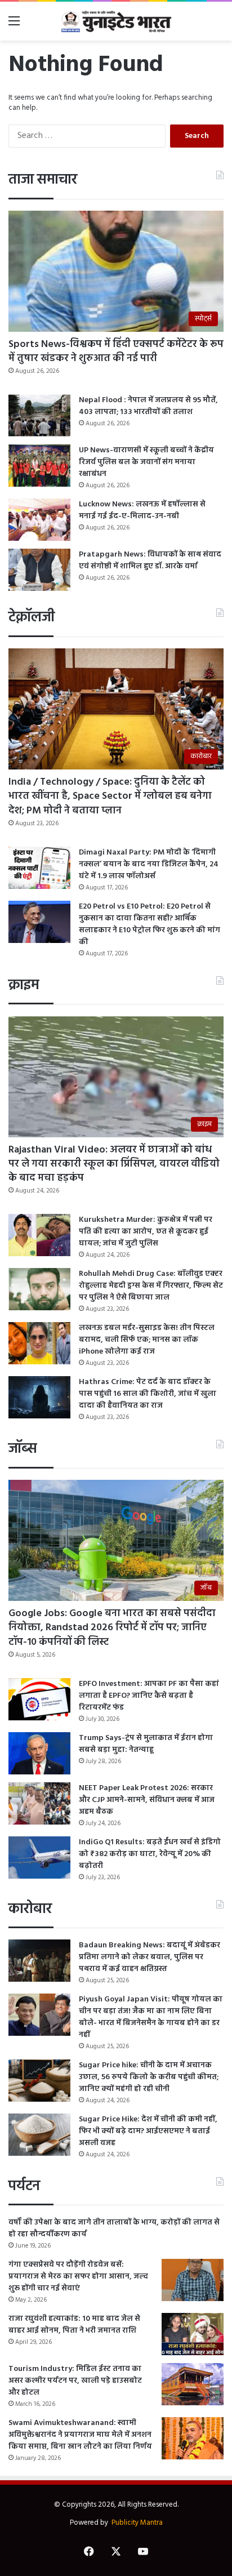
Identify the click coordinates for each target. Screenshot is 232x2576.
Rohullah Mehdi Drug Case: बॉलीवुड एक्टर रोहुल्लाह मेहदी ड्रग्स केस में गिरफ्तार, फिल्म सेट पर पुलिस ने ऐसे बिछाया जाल (151, 1286)
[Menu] (14, 26)
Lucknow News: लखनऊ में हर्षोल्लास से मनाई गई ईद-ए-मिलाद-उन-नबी (142, 510)
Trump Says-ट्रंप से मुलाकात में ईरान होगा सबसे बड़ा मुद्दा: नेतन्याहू (146, 1744)
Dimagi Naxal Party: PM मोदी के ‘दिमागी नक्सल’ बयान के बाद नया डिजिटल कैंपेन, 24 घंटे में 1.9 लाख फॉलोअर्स (149, 864)
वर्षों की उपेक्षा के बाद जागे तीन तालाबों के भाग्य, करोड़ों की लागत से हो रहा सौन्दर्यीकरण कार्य (114, 2228)
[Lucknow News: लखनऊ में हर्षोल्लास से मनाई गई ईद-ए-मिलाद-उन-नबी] (39, 520)
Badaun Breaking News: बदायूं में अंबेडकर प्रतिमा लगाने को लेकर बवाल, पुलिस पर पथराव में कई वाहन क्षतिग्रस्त (150, 1957)
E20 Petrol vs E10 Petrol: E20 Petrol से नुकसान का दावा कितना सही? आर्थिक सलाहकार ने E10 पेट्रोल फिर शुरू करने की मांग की (150, 924)
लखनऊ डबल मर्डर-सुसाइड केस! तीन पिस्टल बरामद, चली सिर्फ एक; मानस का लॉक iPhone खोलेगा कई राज (147, 1340)
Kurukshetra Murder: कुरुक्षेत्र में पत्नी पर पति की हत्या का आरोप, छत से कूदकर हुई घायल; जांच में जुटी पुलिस (146, 1232)
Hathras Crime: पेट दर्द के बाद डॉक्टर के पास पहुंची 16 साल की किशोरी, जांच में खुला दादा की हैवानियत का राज (148, 1394)
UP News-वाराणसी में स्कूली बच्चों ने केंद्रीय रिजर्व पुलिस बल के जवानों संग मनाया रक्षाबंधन (146, 462)
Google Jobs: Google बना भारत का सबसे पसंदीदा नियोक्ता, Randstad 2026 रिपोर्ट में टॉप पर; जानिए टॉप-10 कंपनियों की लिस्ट (112, 1628)
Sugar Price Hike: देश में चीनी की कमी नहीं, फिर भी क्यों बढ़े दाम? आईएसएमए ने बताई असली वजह (148, 2131)
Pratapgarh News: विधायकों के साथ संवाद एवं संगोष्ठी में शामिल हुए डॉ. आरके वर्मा (150, 560)
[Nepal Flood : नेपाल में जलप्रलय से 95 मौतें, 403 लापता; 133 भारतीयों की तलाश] (39, 415)
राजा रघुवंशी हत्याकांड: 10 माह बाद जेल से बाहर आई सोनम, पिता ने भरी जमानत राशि (74, 2325)
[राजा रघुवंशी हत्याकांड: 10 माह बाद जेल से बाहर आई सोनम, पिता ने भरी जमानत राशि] (193, 2334)
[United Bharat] (116, 21)
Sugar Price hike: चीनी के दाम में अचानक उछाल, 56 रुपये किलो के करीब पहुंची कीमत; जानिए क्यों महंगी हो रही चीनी (149, 2077)
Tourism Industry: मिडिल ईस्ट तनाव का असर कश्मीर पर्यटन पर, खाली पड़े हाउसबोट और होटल (75, 2381)
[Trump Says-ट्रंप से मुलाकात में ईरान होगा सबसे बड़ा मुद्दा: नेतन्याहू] (39, 1753)
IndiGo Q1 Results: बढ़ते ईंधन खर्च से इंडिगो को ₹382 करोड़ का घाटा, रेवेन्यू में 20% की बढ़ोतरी (150, 1854)
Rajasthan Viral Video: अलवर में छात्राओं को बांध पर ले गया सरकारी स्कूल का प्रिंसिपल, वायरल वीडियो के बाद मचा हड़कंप (114, 1164)
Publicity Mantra (137, 2523)
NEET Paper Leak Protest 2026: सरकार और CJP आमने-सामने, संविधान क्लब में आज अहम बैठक (147, 1800)
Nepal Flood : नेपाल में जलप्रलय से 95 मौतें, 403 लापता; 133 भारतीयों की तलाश (148, 406)
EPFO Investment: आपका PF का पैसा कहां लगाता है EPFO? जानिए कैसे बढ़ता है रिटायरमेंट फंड (149, 1696)
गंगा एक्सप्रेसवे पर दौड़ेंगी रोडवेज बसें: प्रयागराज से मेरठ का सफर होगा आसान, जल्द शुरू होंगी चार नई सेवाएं (78, 2277)
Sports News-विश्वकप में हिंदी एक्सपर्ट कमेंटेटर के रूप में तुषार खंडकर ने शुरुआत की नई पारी (116, 352)
